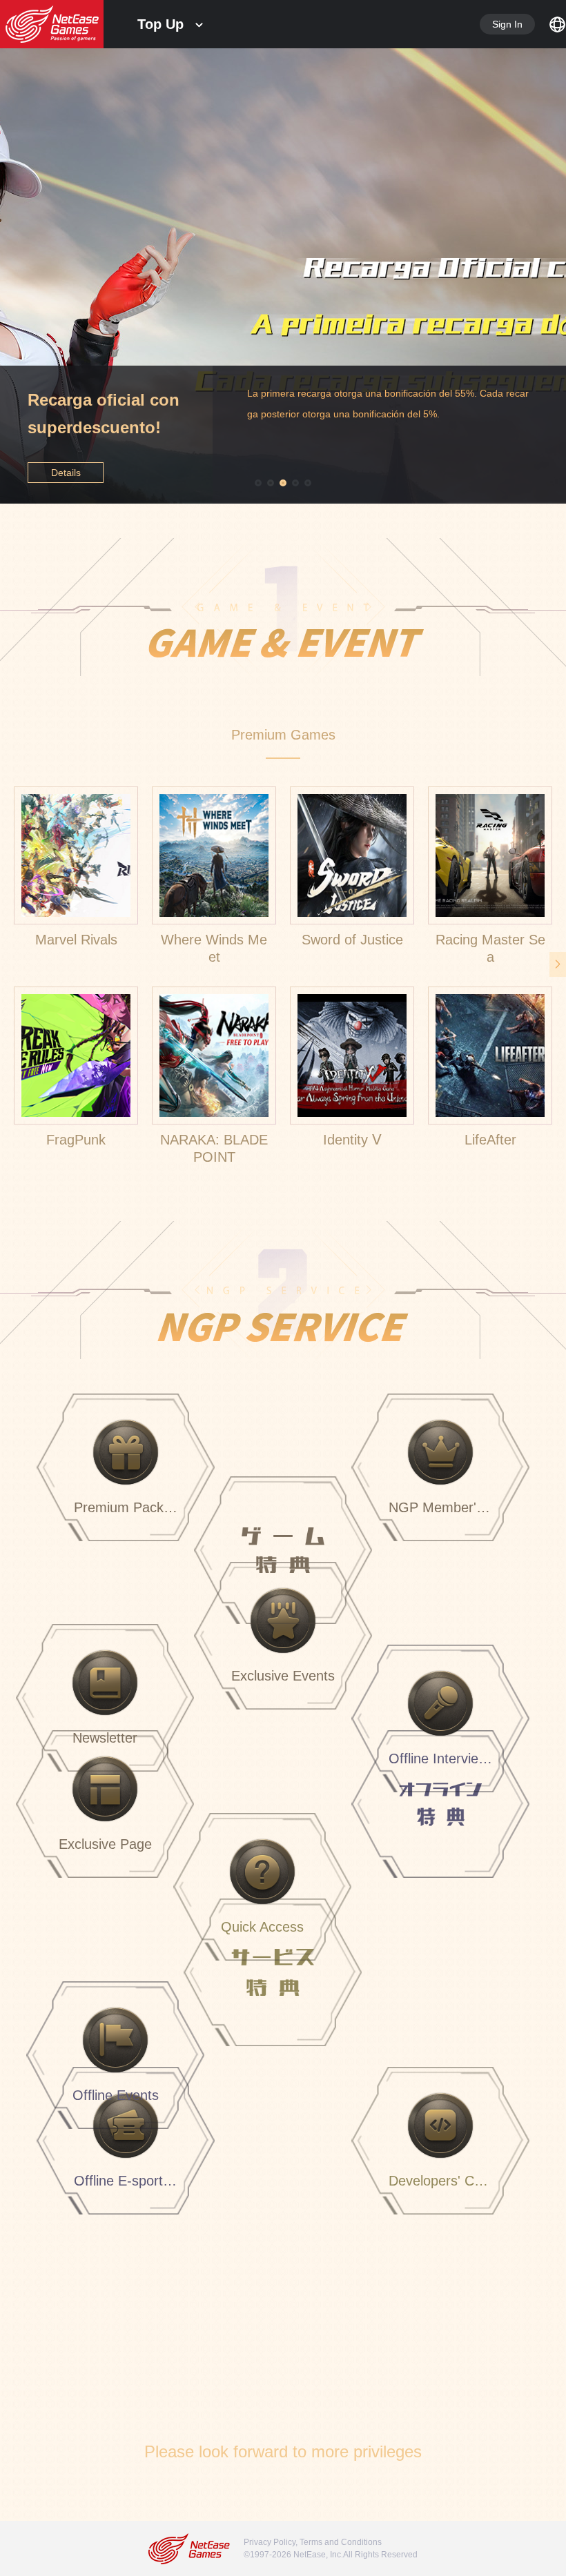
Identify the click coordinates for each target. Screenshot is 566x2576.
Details (66, 473)
